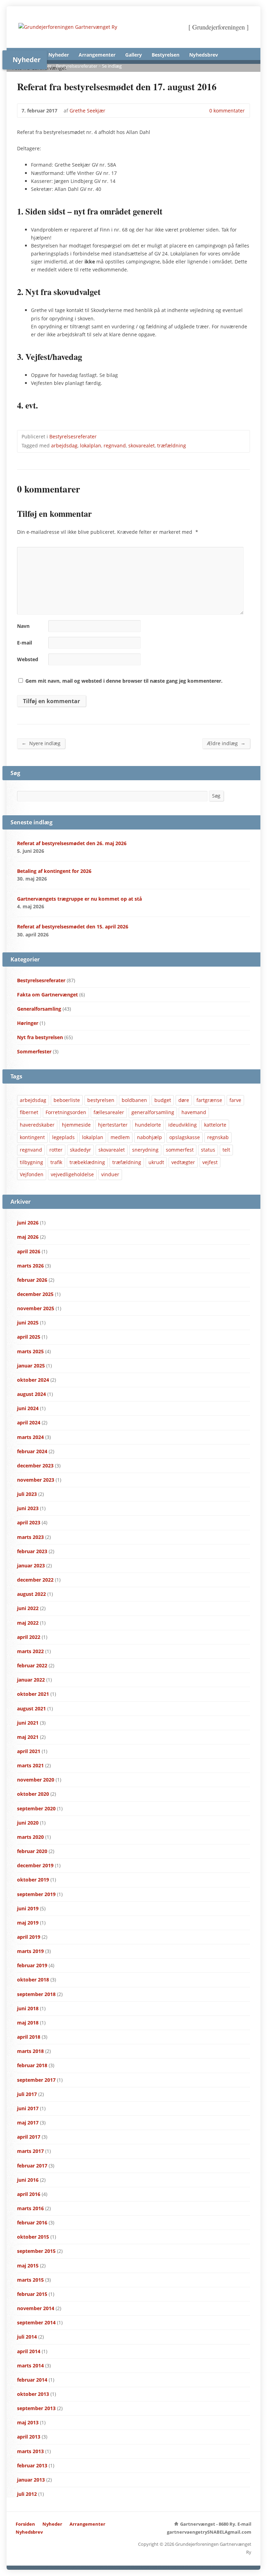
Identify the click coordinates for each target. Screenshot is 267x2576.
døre (184, 1100)
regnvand (115, 445)
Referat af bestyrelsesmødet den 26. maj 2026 (72, 843)
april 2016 (29, 2194)
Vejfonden (32, 1174)
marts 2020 (30, 1837)
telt (226, 1150)
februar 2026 (32, 1280)
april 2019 (29, 1937)
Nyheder (59, 55)
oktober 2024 (33, 1380)
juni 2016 (28, 2180)
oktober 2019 (33, 1880)
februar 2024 (32, 1451)
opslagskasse (185, 1137)
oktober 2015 (33, 2237)
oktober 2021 (33, 1694)
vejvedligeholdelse (72, 1174)
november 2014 (36, 2308)
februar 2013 (32, 2465)
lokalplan (91, 445)
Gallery (133, 55)
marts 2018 (30, 2051)
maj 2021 (28, 1737)
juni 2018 (28, 2008)
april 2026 (29, 1251)
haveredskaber (37, 1125)
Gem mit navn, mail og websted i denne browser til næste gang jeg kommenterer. (124, 681)
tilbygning (31, 1162)
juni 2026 (28, 1223)
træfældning (172, 445)
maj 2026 (28, 1237)
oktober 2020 (33, 1794)
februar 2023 (32, 1551)
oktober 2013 (33, 2394)
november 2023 (36, 1480)
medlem (120, 1137)
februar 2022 (32, 1665)
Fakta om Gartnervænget (47, 995)
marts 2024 (30, 1437)
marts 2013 (30, 2451)
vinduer (110, 1174)
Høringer (28, 1023)
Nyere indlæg (41, 743)
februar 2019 (32, 1965)
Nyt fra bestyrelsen (40, 1037)
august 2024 (31, 1394)
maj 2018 (28, 2023)
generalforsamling (153, 1112)
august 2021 (31, 1708)
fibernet (29, 1112)
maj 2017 (28, 2123)
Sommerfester (34, 1051)
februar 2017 (32, 2166)
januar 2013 (31, 2480)
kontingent (32, 1137)
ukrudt (156, 1162)
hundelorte (148, 1125)
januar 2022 (31, 1680)
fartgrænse (209, 1100)
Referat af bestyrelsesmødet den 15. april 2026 (73, 927)
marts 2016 (30, 2208)
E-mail (25, 643)
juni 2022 (28, 1608)
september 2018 (36, 1994)
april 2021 (29, 1751)
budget (163, 1100)
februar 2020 (32, 1851)
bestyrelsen (101, 1100)
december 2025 (35, 1294)
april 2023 (29, 1522)
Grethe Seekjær (87, 111)
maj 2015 (28, 2266)
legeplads (63, 1137)
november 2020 (36, 1780)
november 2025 (36, 1308)
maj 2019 (28, 1923)
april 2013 (29, 2437)
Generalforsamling (39, 1009)
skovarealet (141, 445)
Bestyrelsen (165, 55)
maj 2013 (28, 2422)
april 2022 (29, 1637)
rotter (56, 1150)
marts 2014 (30, 2365)
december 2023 (35, 1466)
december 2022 (35, 1580)
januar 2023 (31, 1565)
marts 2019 (30, 1951)
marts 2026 (30, 1266)
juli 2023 (27, 1494)
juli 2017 (27, 2094)
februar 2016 (32, 2223)
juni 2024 (28, 1408)
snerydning (145, 1150)
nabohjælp (149, 1137)
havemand (194, 1112)
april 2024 (29, 1422)
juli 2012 (27, 2494)
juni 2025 (28, 1323)
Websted (28, 659)
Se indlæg (112, 66)
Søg (216, 796)
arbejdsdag (64, 445)
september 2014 (36, 2322)
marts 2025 (30, 1351)
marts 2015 (30, 2280)
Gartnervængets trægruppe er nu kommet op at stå (79, 899)
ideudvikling (183, 1125)
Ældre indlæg (226, 743)
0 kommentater (204, 111)
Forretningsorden (66, 1112)
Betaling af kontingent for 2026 (54, 871)
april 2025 (29, 1337)
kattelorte (215, 1125)
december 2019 (35, 1865)
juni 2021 (28, 1723)
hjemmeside (76, 1125)
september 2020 (36, 1808)
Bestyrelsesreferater (77, 66)
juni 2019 (28, 1908)
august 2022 (31, 1594)
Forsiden (25, 2524)
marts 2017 (30, 2151)
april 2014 (29, 2351)
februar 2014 (32, 2380)
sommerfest (180, 1150)
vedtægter (183, 1162)
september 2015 (36, 2251)
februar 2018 (32, 2065)
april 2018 (29, 2037)
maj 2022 (28, 1623)
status (208, 1150)
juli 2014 (27, 2337)
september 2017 (36, 2080)
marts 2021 (30, 1765)
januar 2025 (31, 1366)
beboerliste (67, 1100)
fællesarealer (109, 1112)
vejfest (210, 1162)
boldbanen (134, 1100)
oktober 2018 (33, 1980)
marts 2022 (30, 1651)
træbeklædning (87, 1162)
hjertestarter (113, 1125)
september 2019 (36, 1894)
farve (235, 1100)
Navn (23, 626)
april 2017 (29, 2137)
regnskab (218, 1137)
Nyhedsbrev (204, 55)
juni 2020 (28, 1823)
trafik (56, 1162)
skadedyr (80, 1150)
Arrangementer (97, 55)
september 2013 (36, 2408)
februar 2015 (32, 2294)
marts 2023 (30, 1537)
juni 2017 (28, 2108)
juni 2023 (28, 1508)
